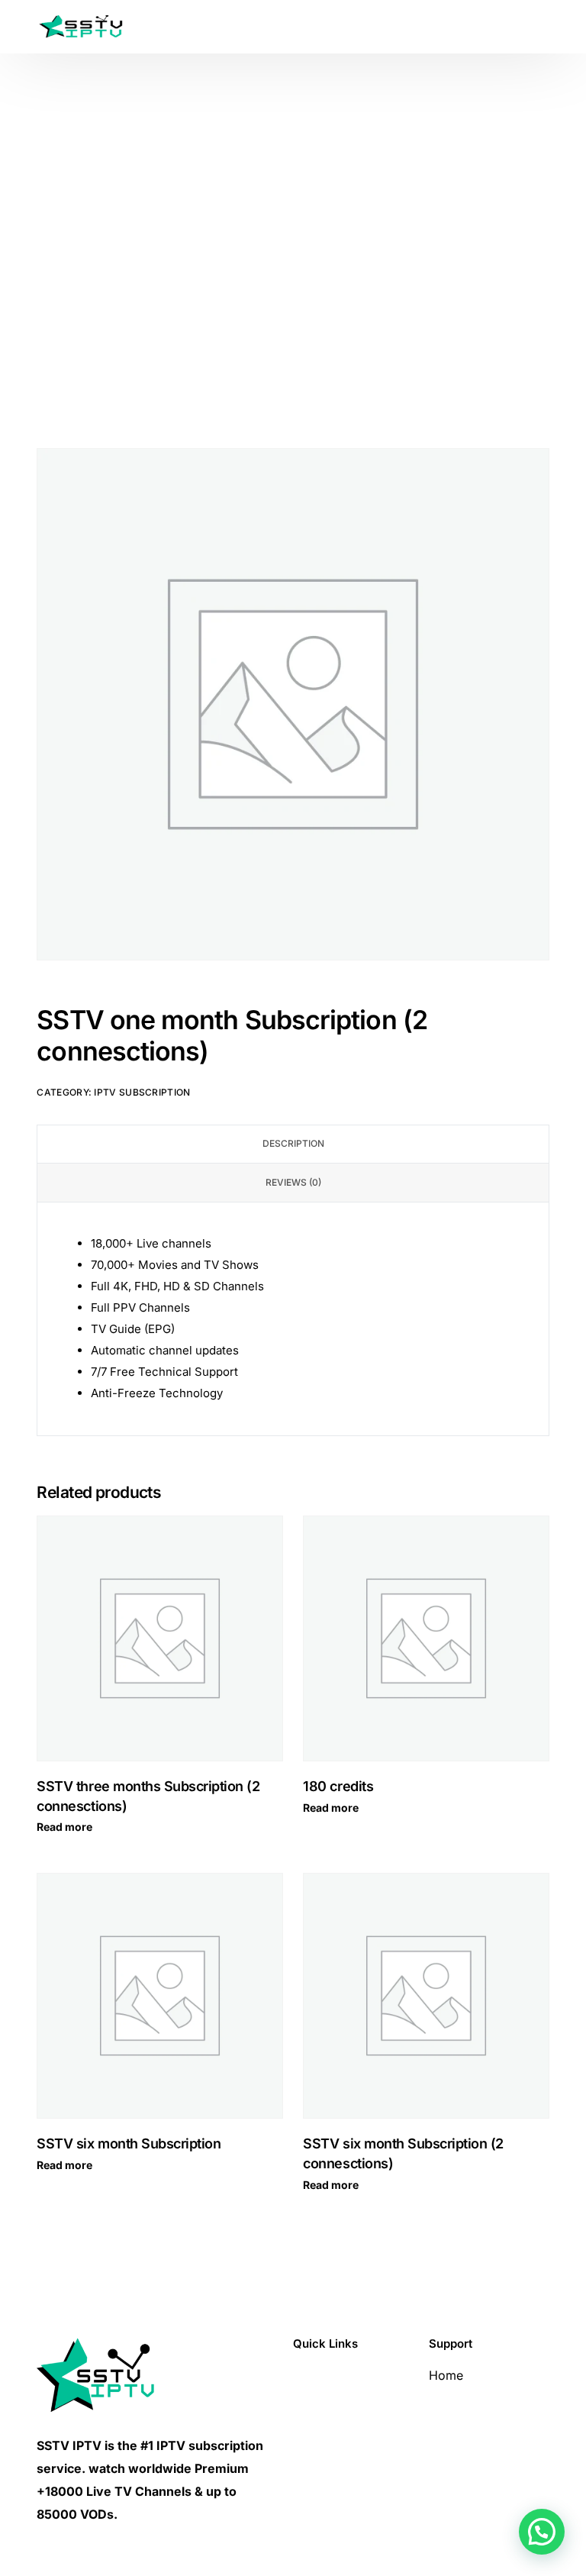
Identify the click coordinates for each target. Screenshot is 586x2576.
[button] (542, 2532)
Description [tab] (293, 1143)
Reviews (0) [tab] (293, 1182)
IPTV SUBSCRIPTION (142, 1092)
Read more (64, 1827)
